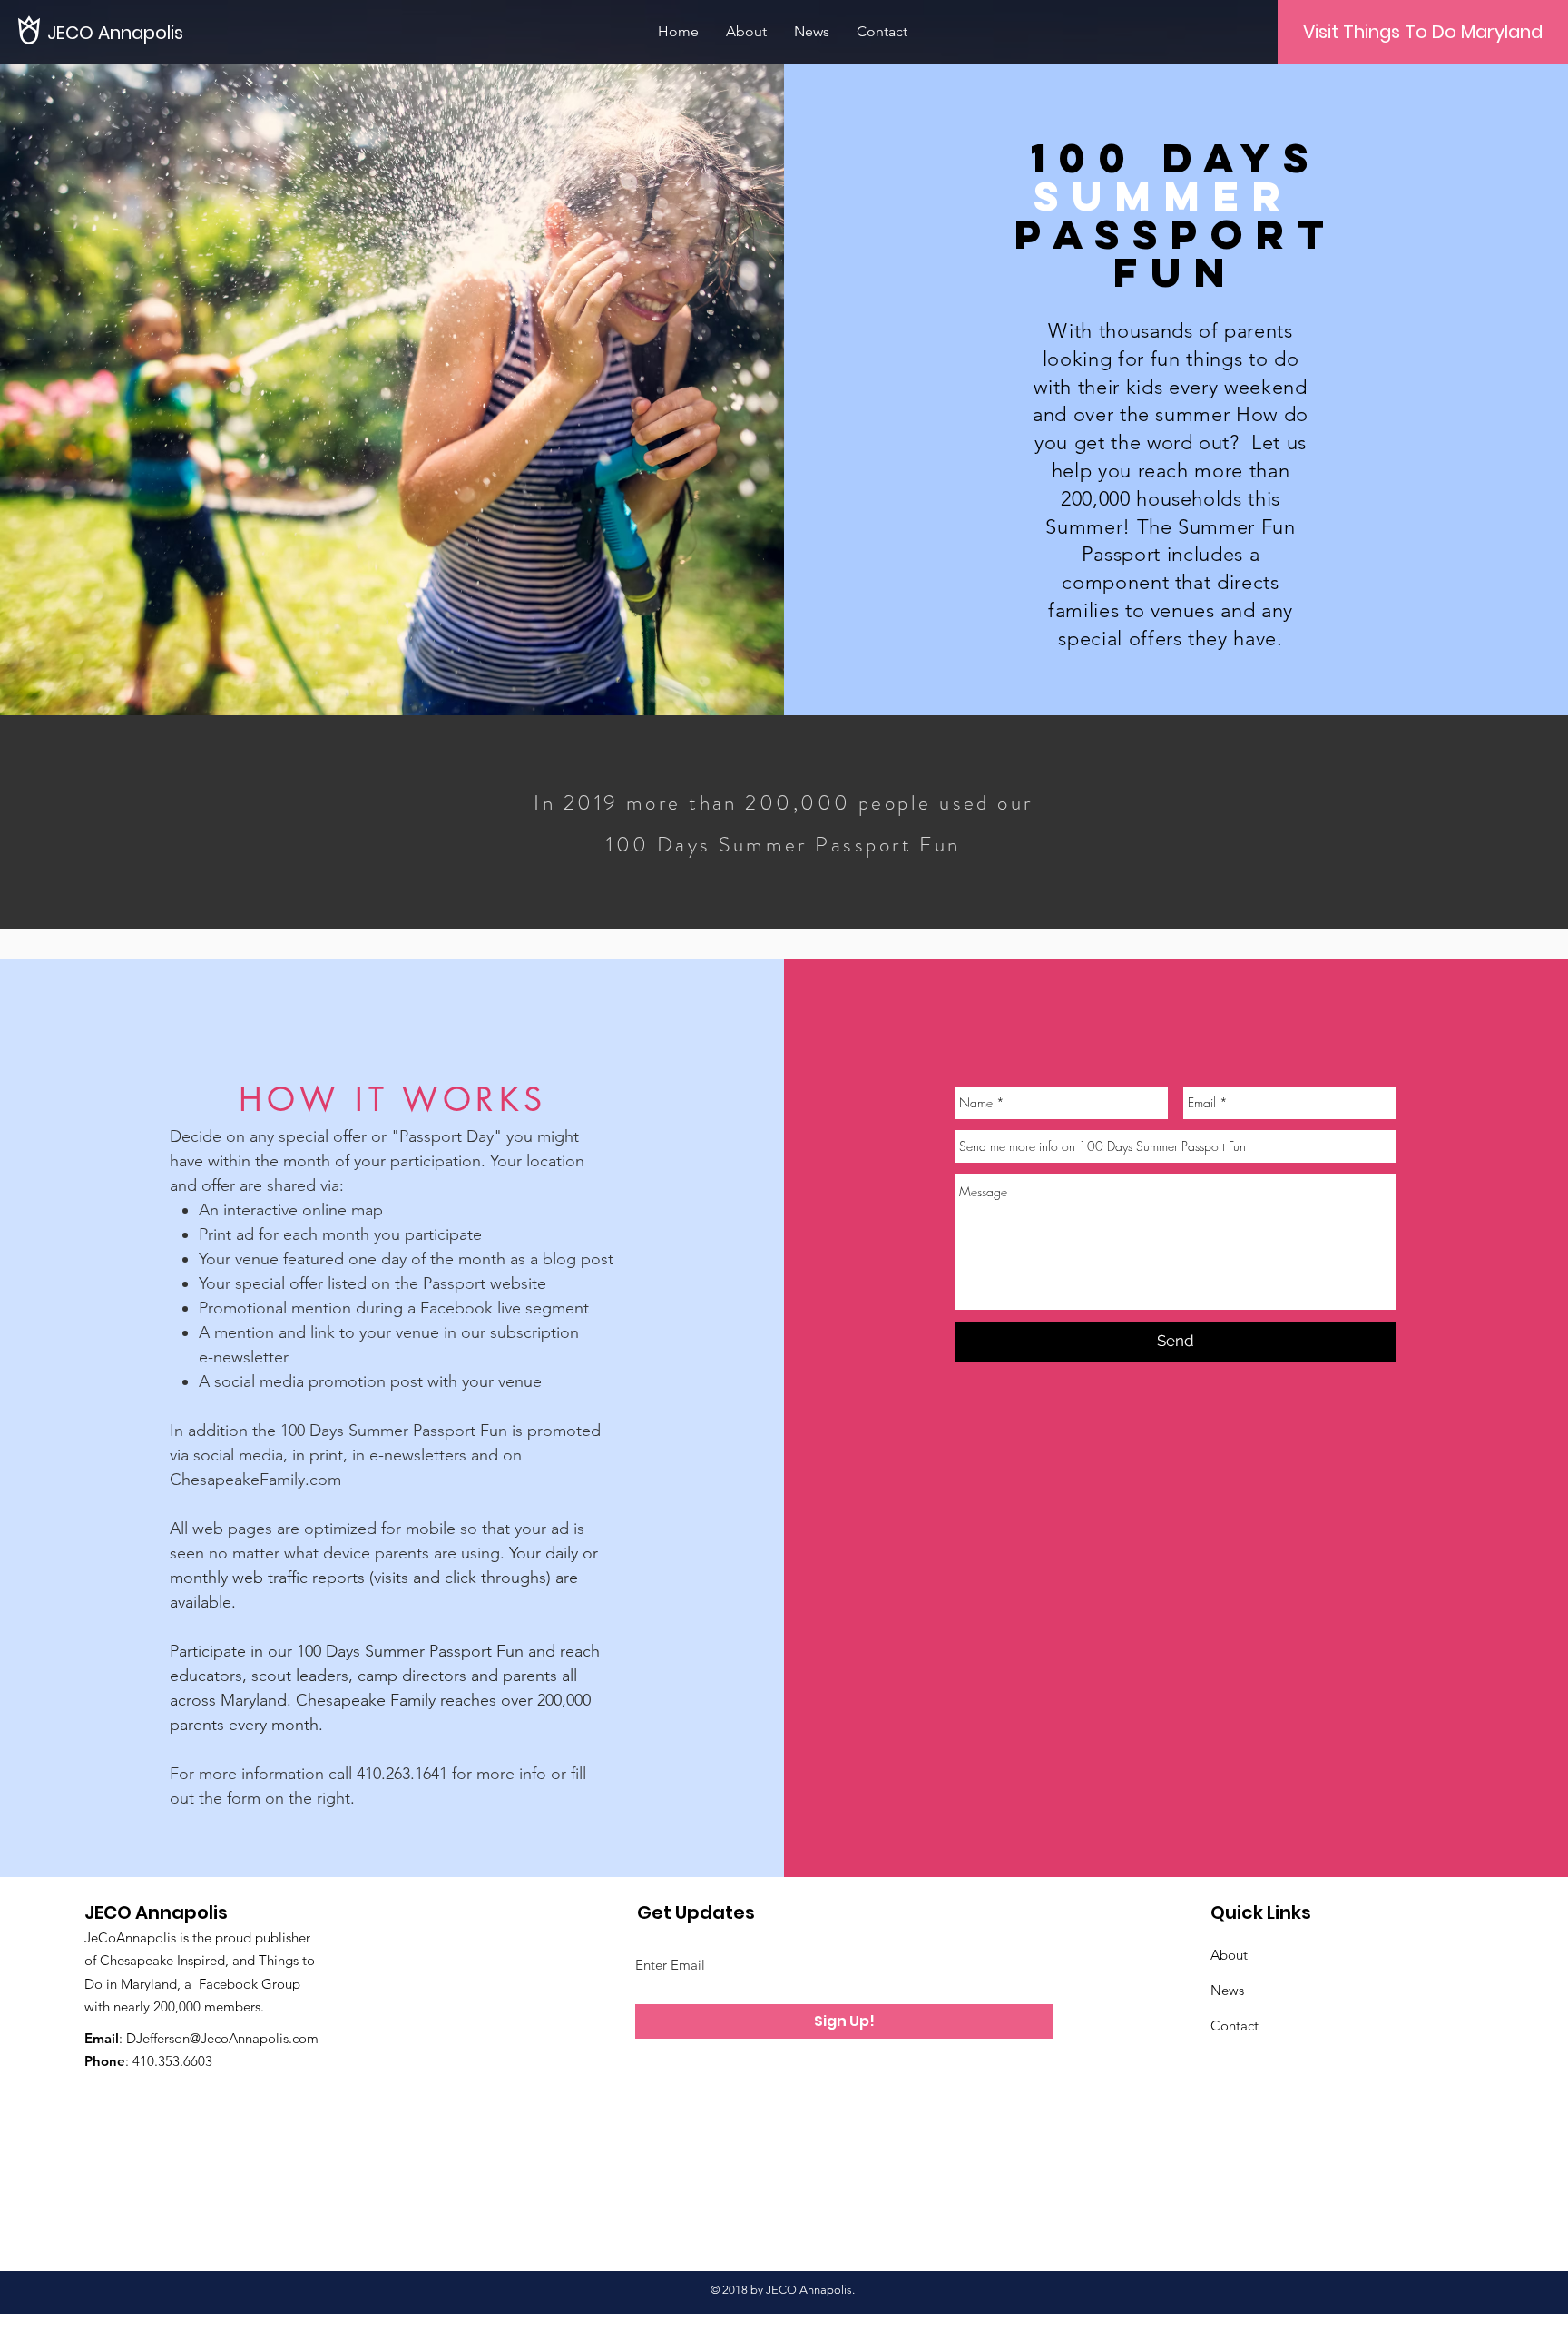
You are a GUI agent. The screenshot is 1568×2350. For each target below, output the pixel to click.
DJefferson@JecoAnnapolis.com (222, 2038)
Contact (1235, 2026)
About (1229, 1955)
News (1227, 1990)
